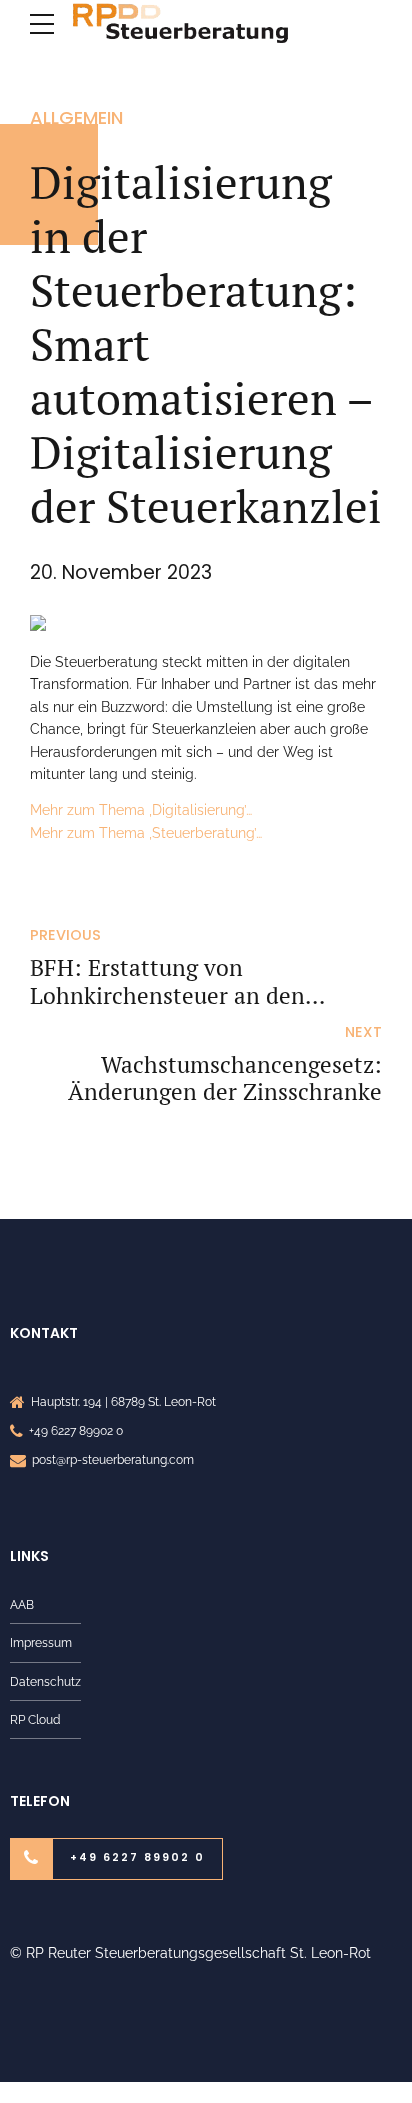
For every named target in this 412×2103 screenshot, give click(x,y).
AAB (22, 1604)
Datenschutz (45, 1681)
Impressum (41, 1642)
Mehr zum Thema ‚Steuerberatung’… (146, 833)
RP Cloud (35, 1719)
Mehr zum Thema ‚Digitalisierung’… (141, 810)
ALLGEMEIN (76, 117)
